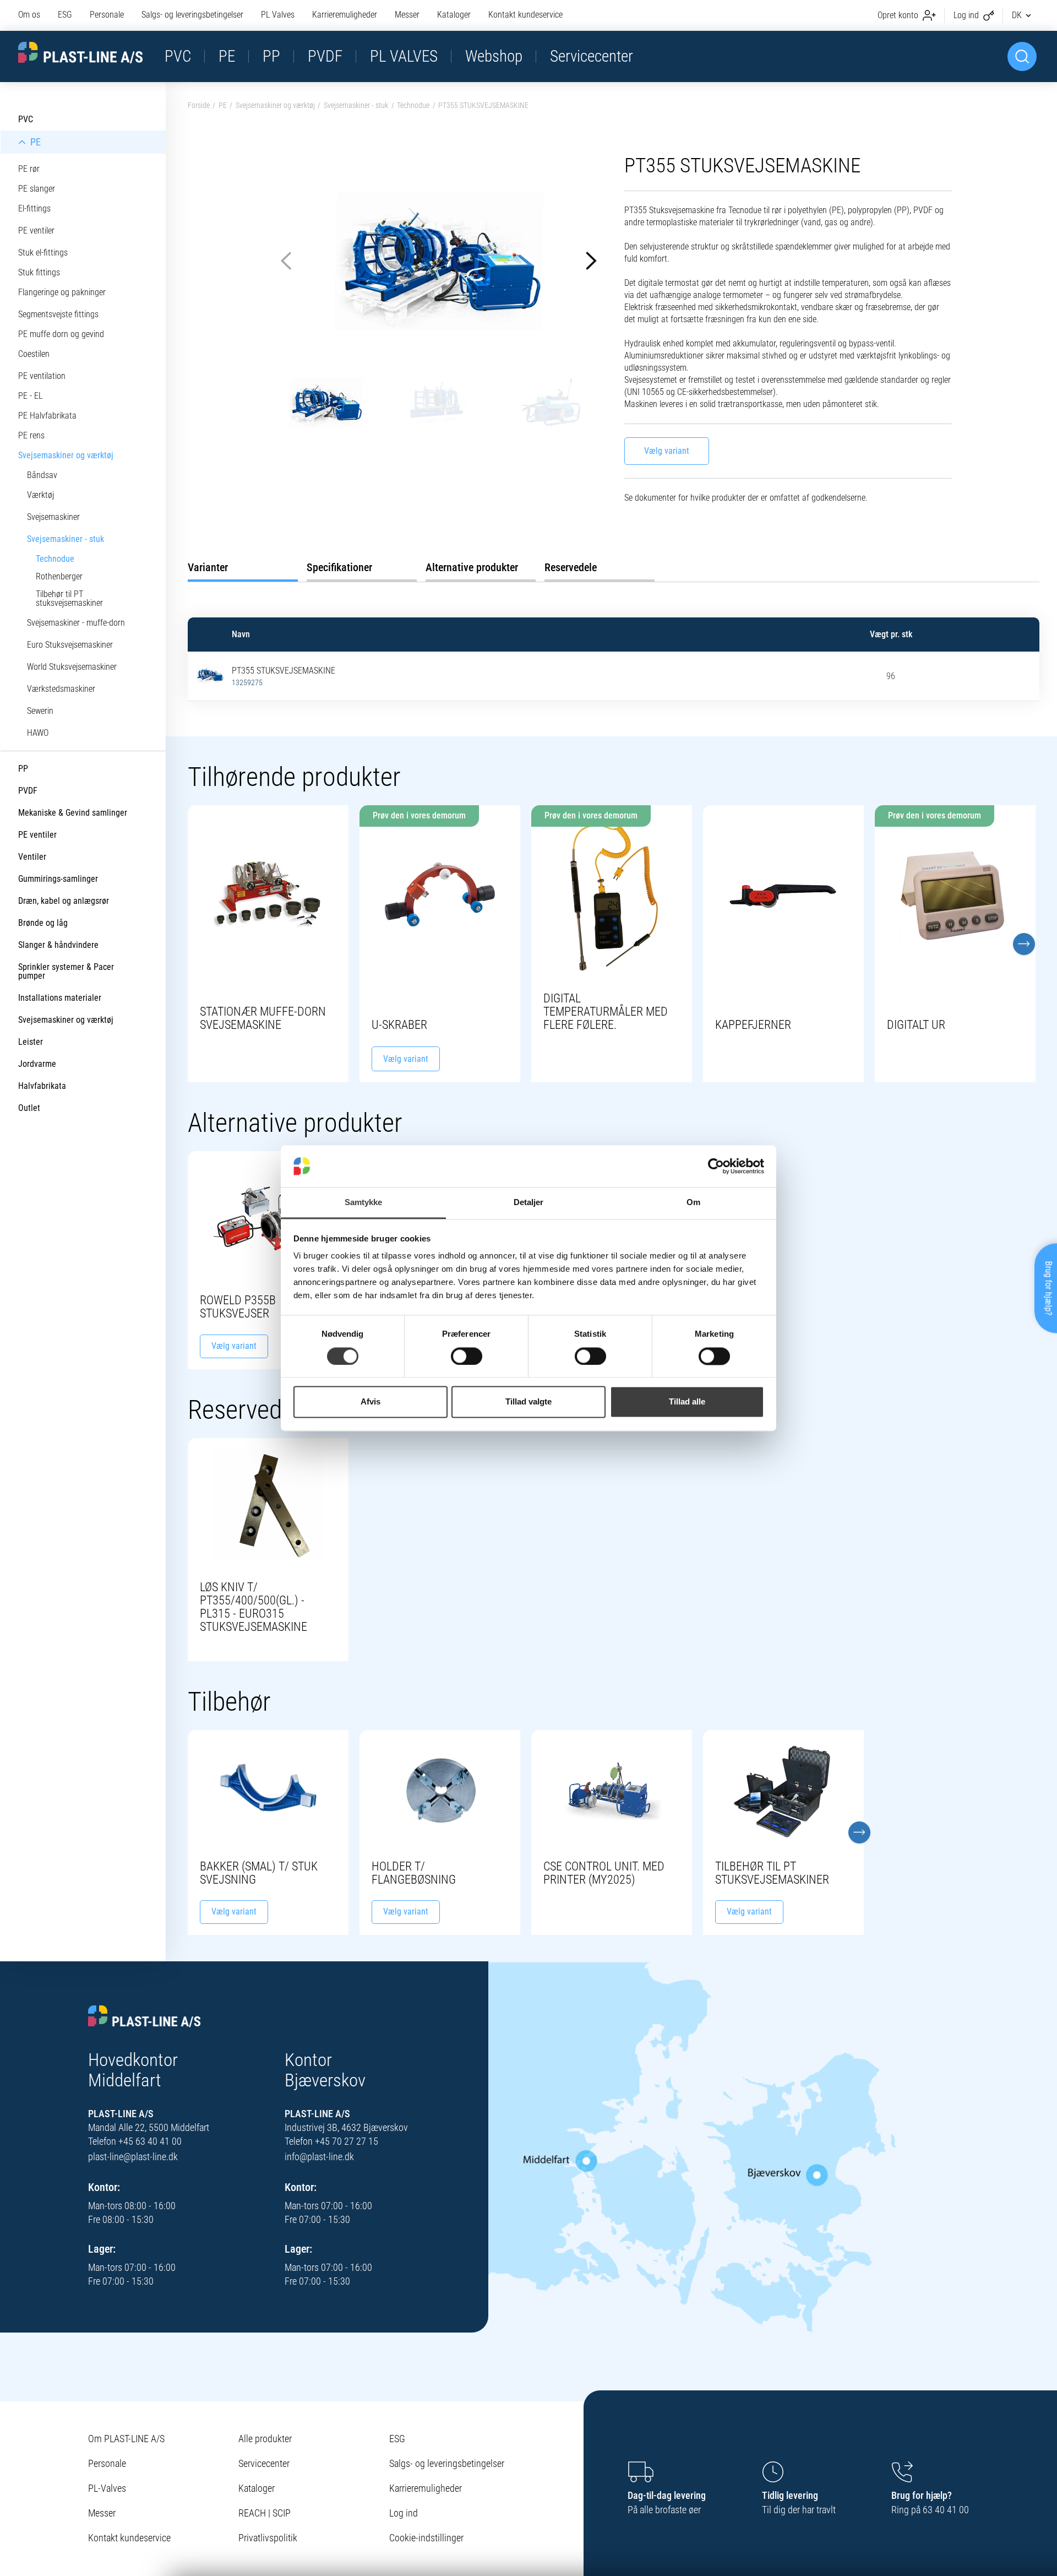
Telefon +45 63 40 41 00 (135, 2141)
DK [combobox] (1017, 15)
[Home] (145, 2017)
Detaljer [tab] (529, 1203)
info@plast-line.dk (319, 2157)
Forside (199, 105)
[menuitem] (34, 15)
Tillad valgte (528, 1402)
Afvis (371, 1402)
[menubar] (290, 15)
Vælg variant (667, 451)
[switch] (467, 1356)
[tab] (243, 567)
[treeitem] (83, 120)
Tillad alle (687, 1402)
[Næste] (1024, 944)
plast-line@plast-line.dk (133, 2157)
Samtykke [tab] (364, 1203)
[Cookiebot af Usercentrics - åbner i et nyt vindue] (716, 1166)
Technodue (413, 105)
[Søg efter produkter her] (1022, 56)
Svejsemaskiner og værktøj (275, 105)
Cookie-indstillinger (426, 2538)
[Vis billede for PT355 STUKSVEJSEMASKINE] (210, 674)
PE (223, 105)
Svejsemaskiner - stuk (356, 105)
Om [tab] (693, 1203)
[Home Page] (80, 53)
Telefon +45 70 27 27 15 (331, 2141)
